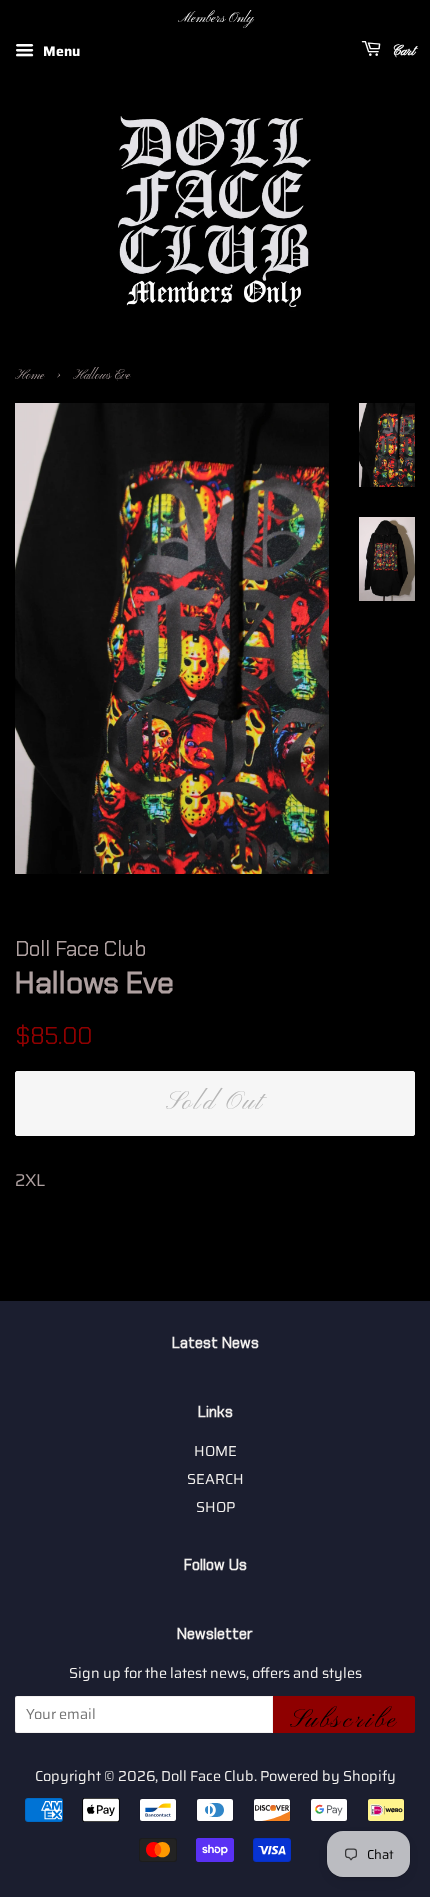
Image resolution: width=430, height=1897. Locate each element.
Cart (402, 51)
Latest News (215, 1343)
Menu (59, 51)
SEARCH (215, 1479)
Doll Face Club (207, 1776)
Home (29, 376)
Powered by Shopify (328, 1776)
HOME (215, 1451)
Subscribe (344, 1719)
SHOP (215, 1507)
